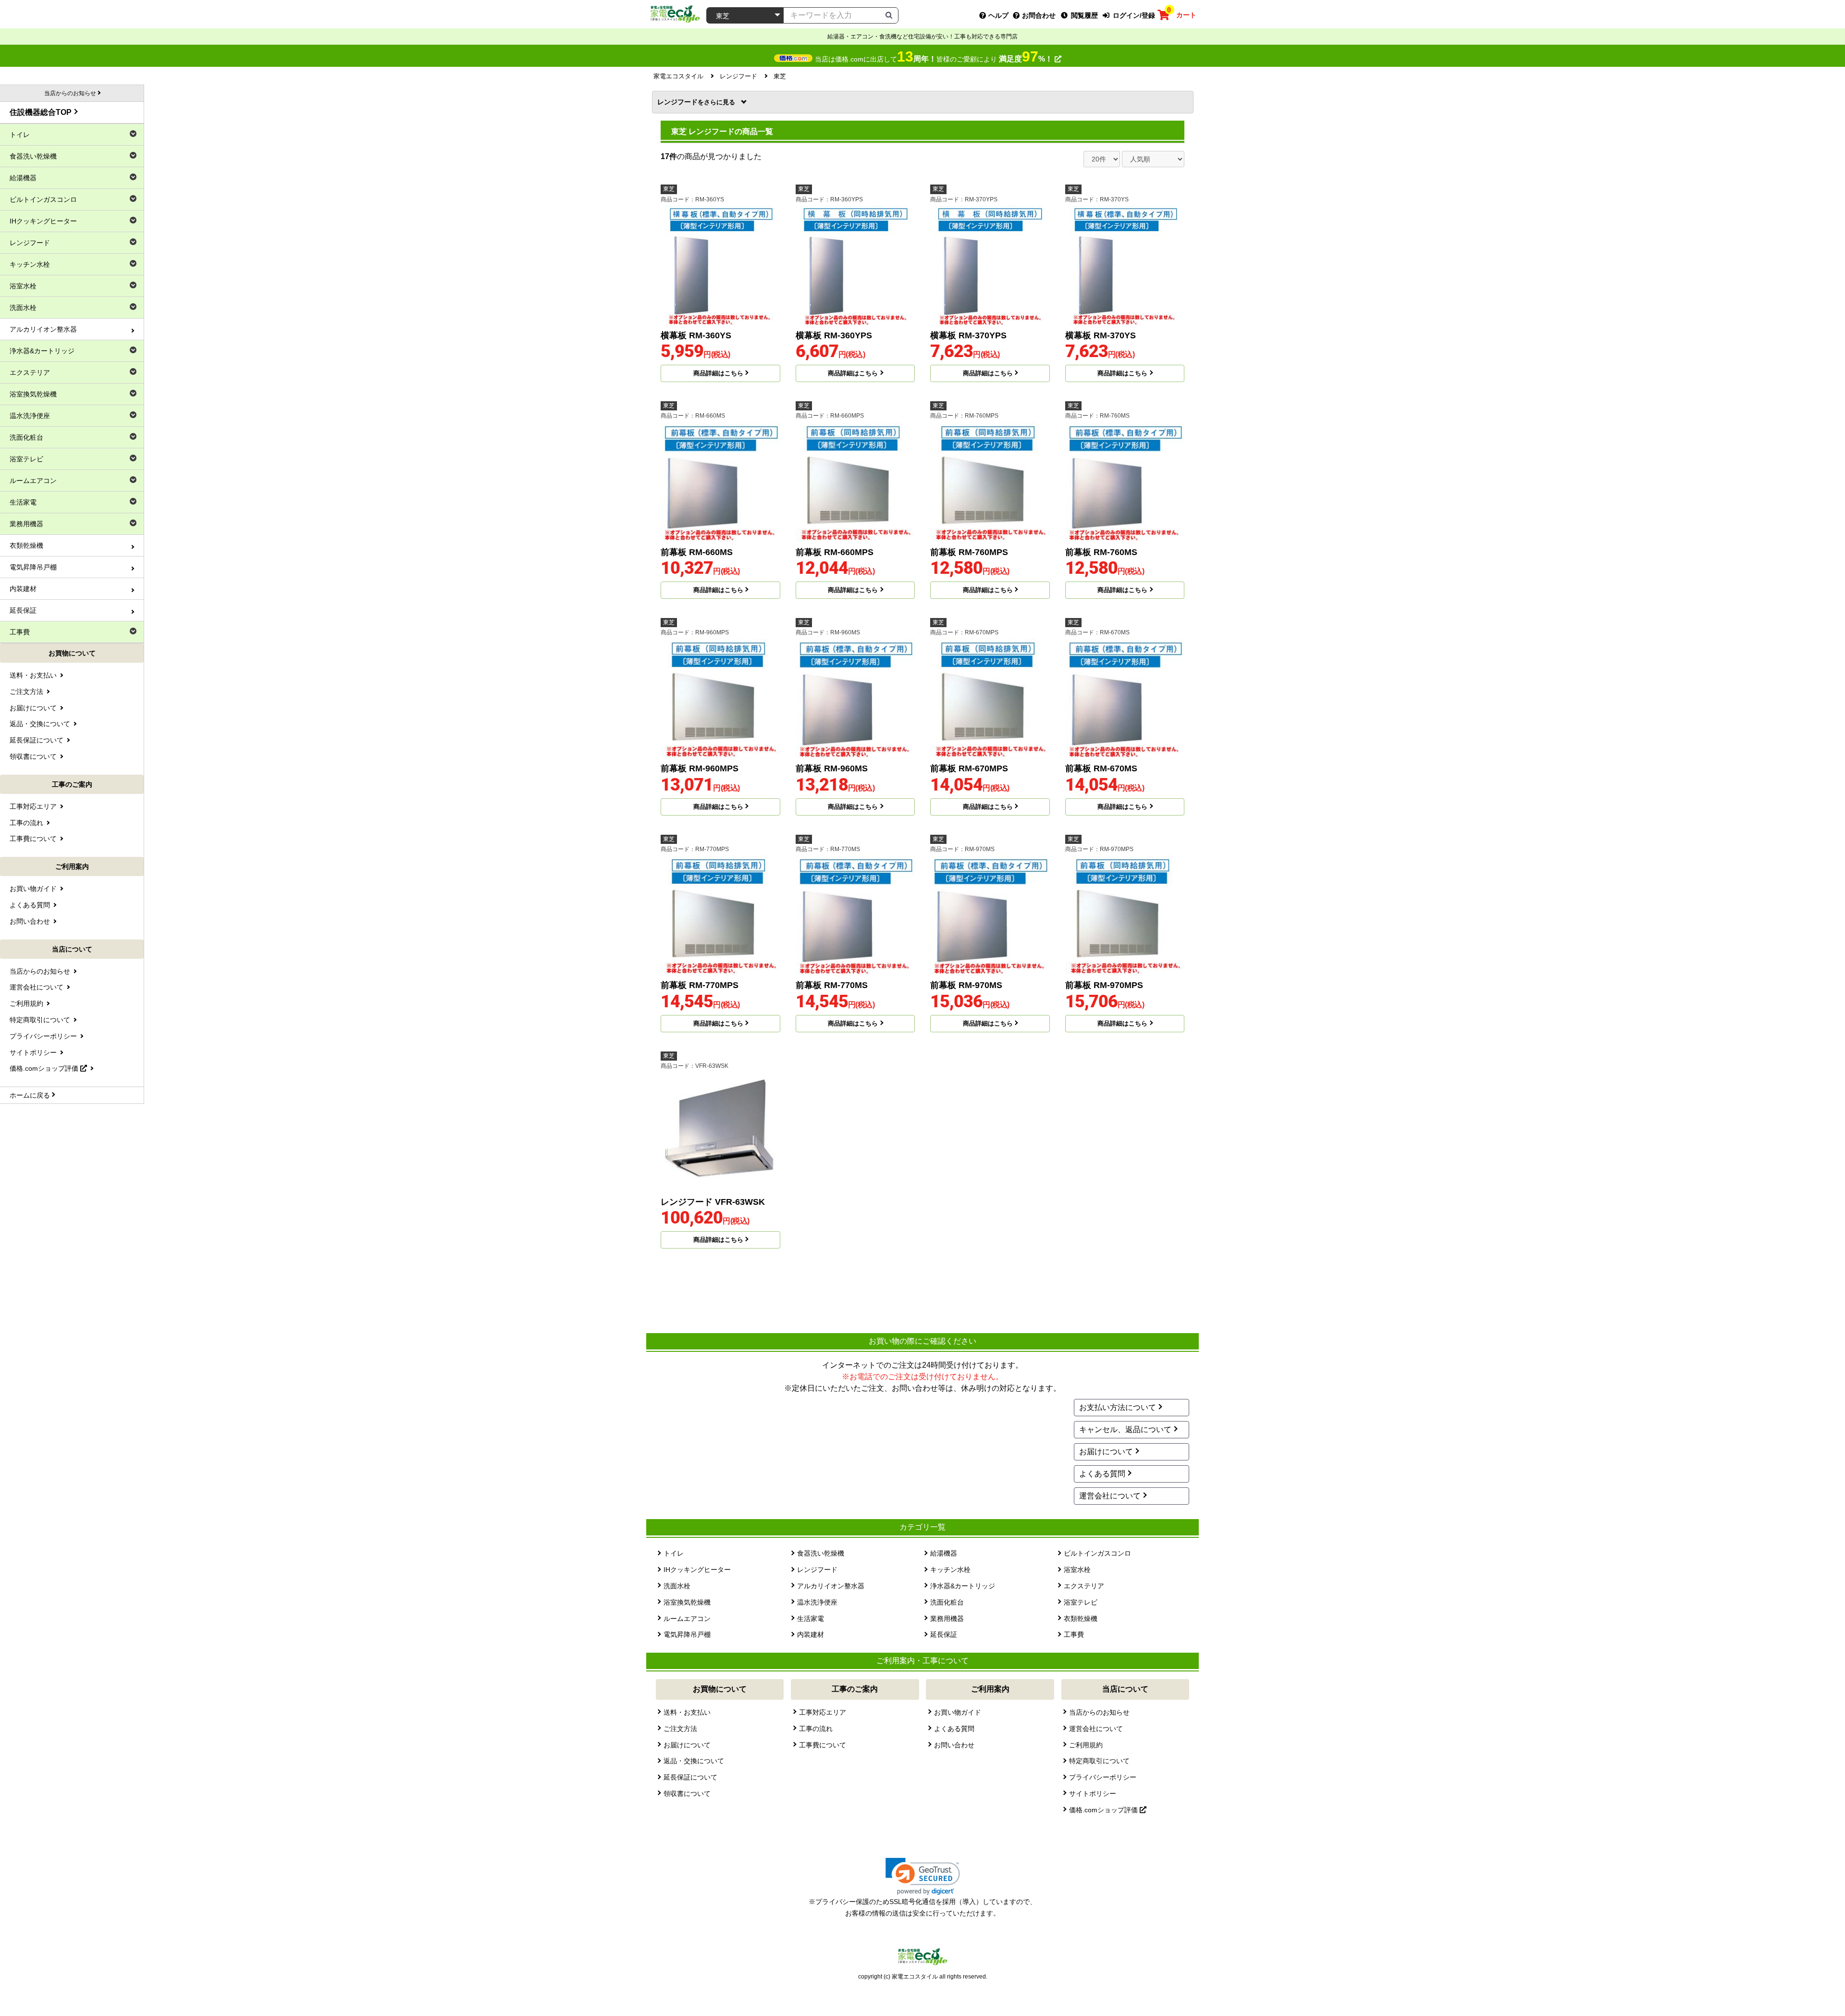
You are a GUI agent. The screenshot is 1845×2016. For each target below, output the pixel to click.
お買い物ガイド (958, 1712)
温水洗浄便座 (817, 1602)
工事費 (1074, 1634)
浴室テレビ (1081, 1602)
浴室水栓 (1077, 1570)
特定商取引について (1099, 1761)
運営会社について (1110, 1496)
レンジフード (681, 102)
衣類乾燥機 (1081, 1619)
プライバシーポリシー (1103, 1777)
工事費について (823, 1745)
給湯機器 (944, 1553)
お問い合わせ (954, 1745)
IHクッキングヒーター (697, 1570)
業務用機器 (947, 1619)
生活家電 (811, 1619)
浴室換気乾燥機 (687, 1602)
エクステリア (1084, 1586)
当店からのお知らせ (1099, 1712)
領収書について (687, 1793)
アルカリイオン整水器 (831, 1586)
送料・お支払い (687, 1712)
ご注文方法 (680, 1729)
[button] (923, 1876)
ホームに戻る (30, 1095)
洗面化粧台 (947, 1602)
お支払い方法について (1118, 1407)
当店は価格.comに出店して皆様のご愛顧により (934, 59)
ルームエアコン (687, 1619)
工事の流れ (816, 1729)
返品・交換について (694, 1761)
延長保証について (690, 1777)
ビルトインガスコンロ (1097, 1553)
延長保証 (944, 1634)
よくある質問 (1102, 1474)
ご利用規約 (1086, 1745)
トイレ (674, 1553)
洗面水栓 (677, 1586)
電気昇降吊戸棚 (687, 1634)
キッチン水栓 (950, 1570)
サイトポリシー (1093, 1793)
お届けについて (1106, 1452)
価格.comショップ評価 (1104, 1810)
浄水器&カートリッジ (963, 1586)
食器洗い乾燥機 (821, 1553)
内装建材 (811, 1634)
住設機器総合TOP (41, 112)
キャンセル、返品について (1125, 1429)
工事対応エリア (823, 1712)
